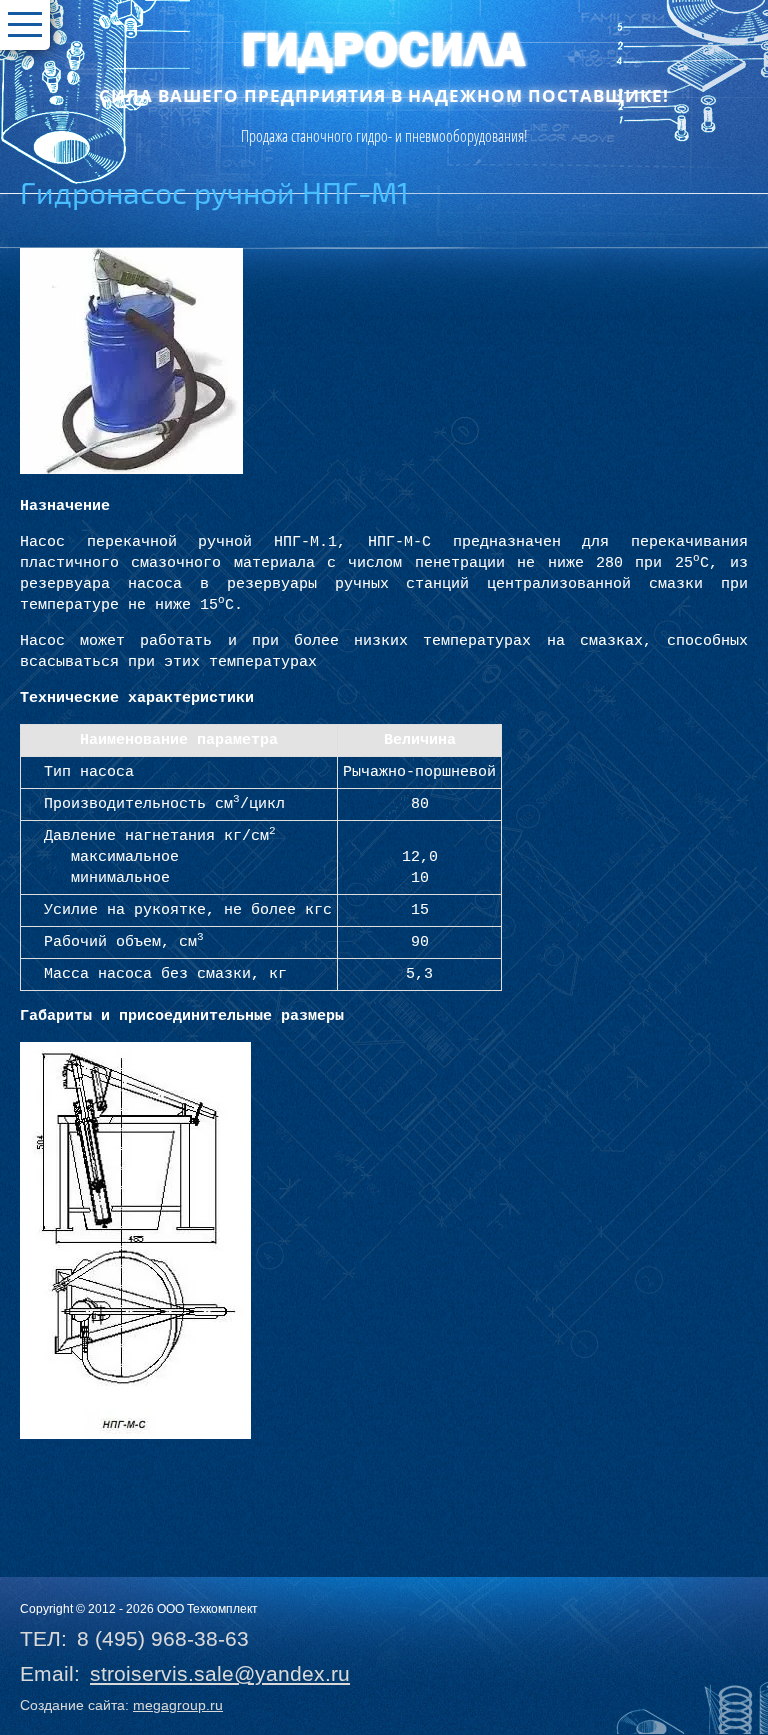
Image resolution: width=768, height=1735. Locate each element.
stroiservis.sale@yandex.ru (220, 1673)
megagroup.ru (178, 1705)
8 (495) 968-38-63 (163, 1638)
